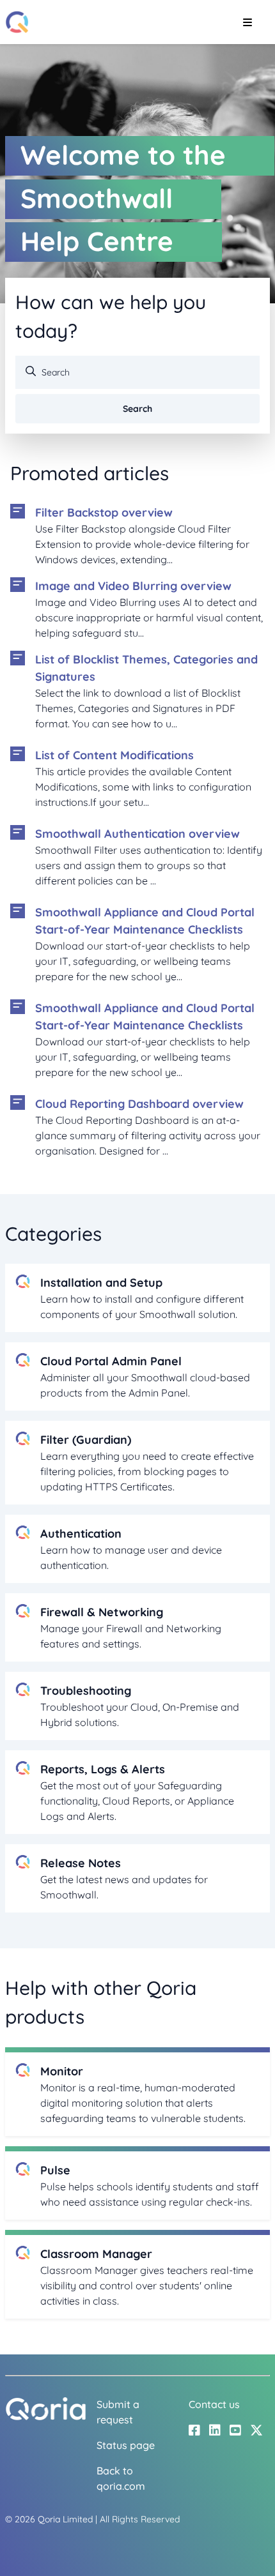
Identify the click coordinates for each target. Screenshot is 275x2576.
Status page (126, 2445)
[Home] (17, 22)
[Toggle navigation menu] (247, 22)
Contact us (214, 2404)
